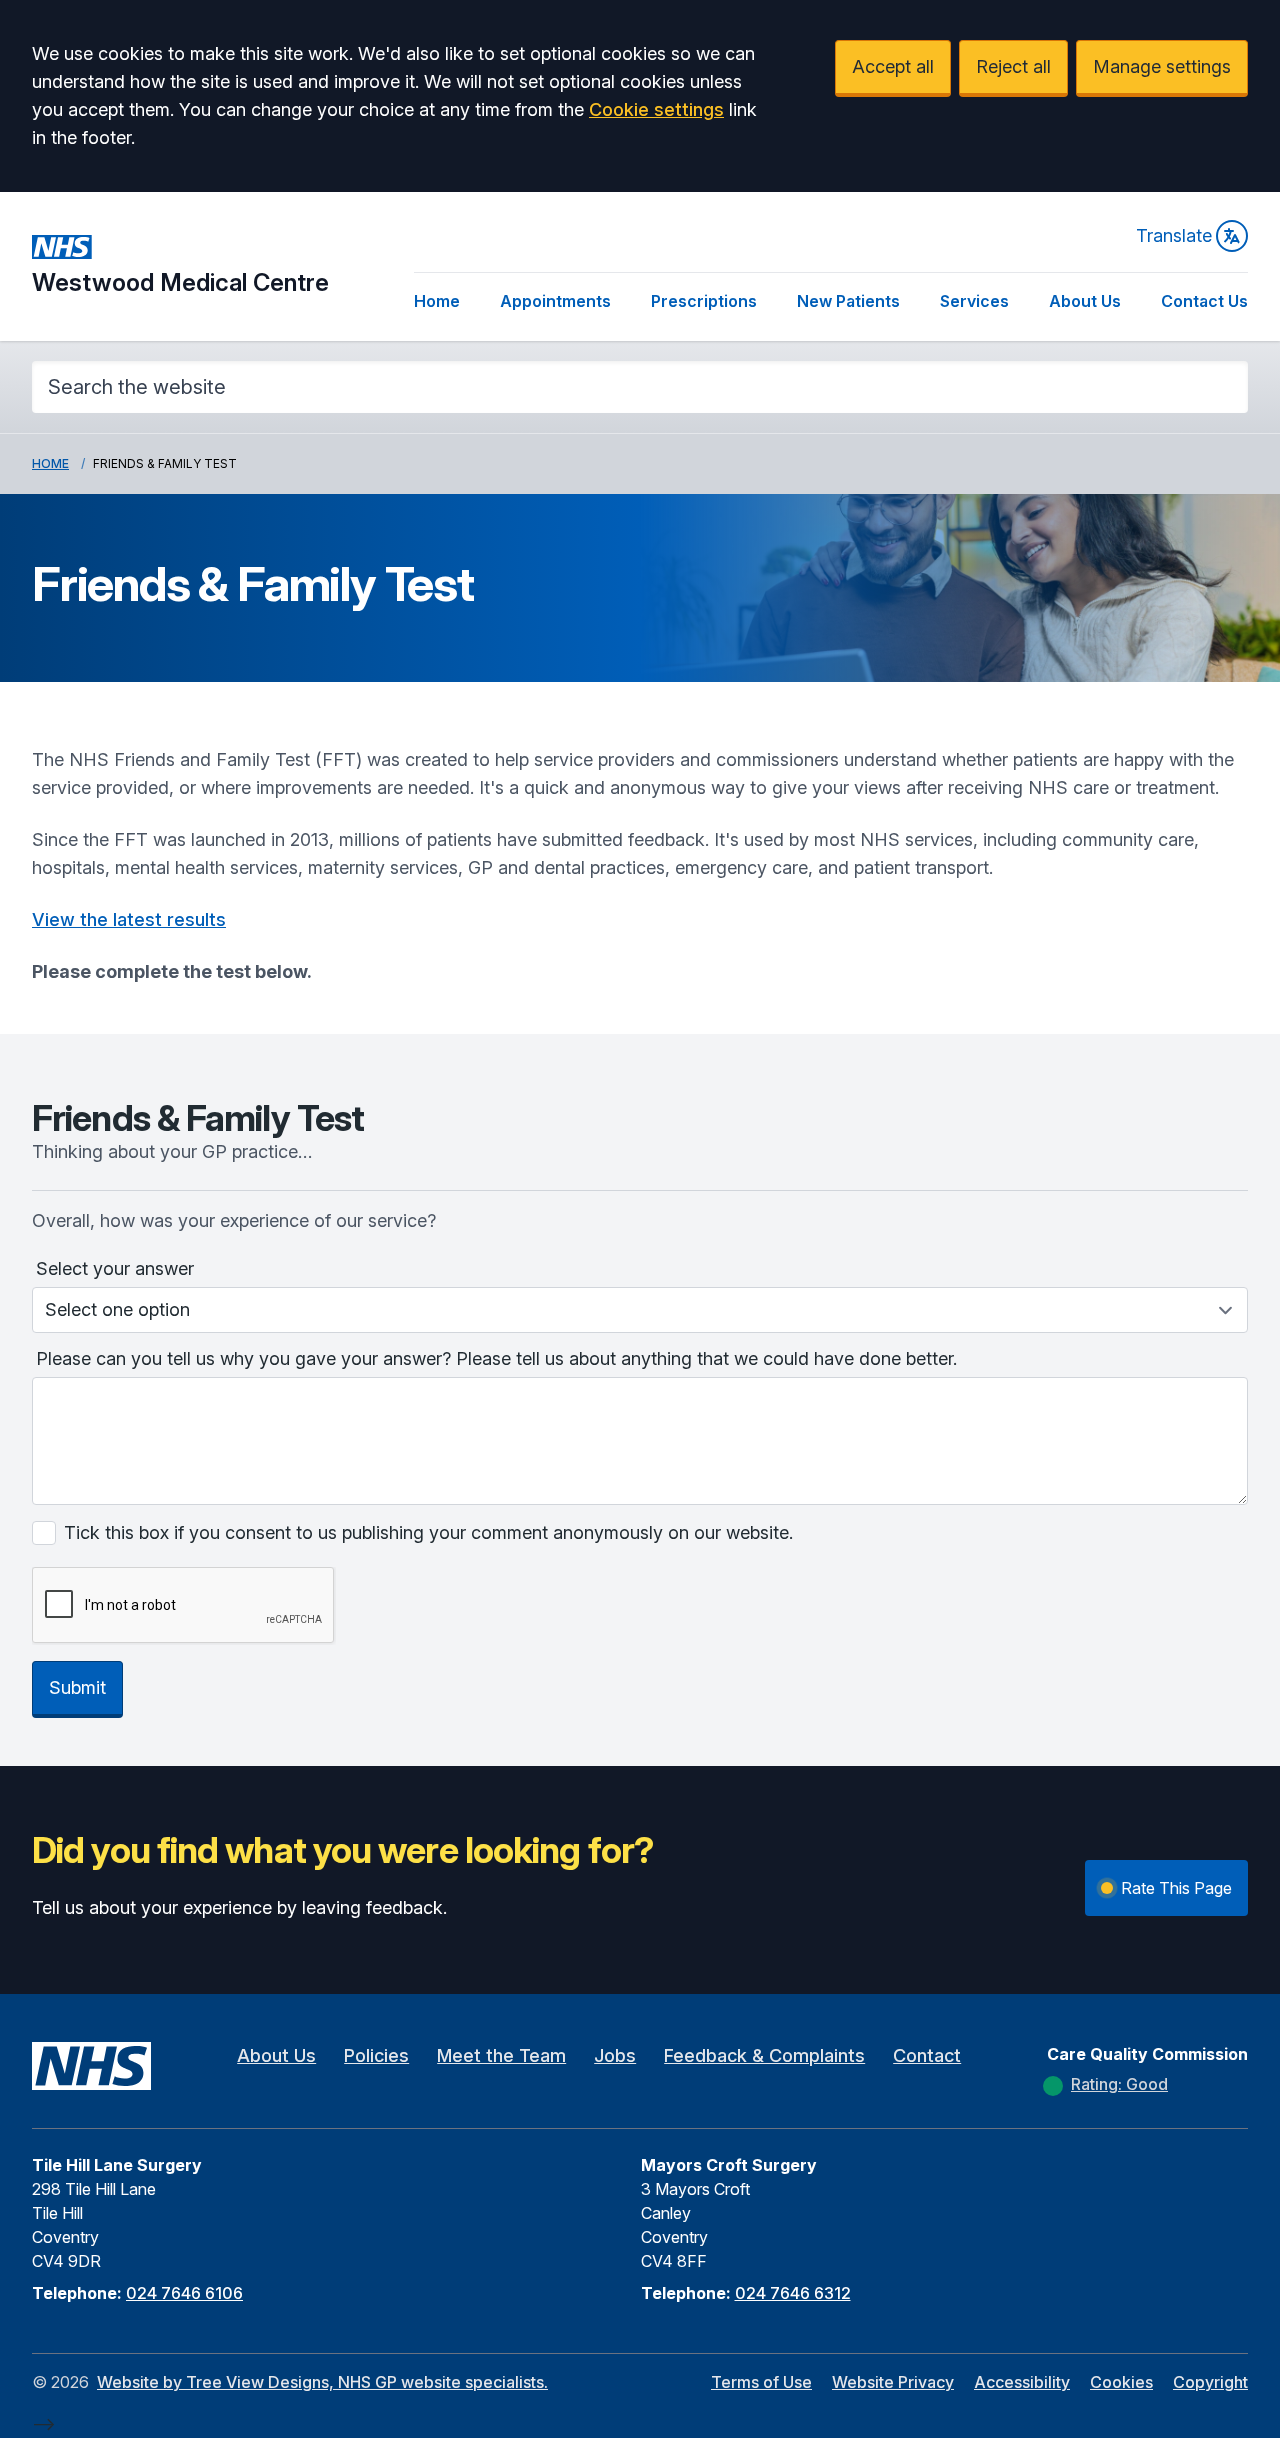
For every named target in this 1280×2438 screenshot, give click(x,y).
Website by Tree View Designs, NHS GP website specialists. (322, 2382)
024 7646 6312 (793, 2293)
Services (974, 301)
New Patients (848, 301)
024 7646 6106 (184, 2293)
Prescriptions (704, 301)
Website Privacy (893, 2382)
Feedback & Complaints (764, 2055)
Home (437, 301)
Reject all (1013, 66)
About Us (1085, 301)
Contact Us (1204, 301)
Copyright (1210, 2382)
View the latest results (129, 919)
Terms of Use (761, 2382)
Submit (77, 1687)
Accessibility (1022, 2382)
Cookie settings (656, 109)
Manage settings (1162, 66)
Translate (1174, 235)
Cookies (1121, 2382)
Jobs (615, 2055)
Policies (376, 2055)
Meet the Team (501, 2055)
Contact (927, 2055)
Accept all (893, 66)
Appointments (555, 301)
